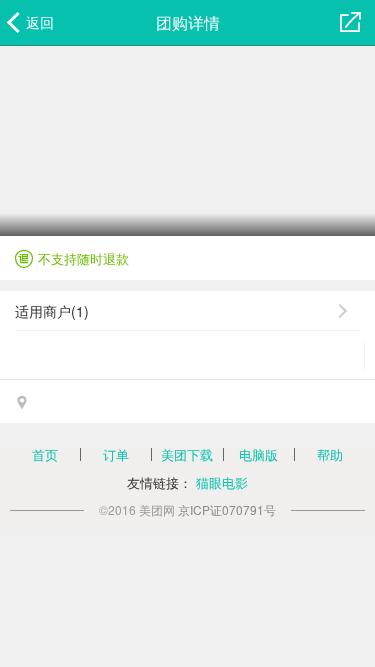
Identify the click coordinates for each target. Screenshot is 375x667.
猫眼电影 (222, 482)
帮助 (330, 454)
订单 (116, 454)
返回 (40, 22)
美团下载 (187, 454)
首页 (45, 454)
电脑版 (258, 454)
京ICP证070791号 (227, 509)
